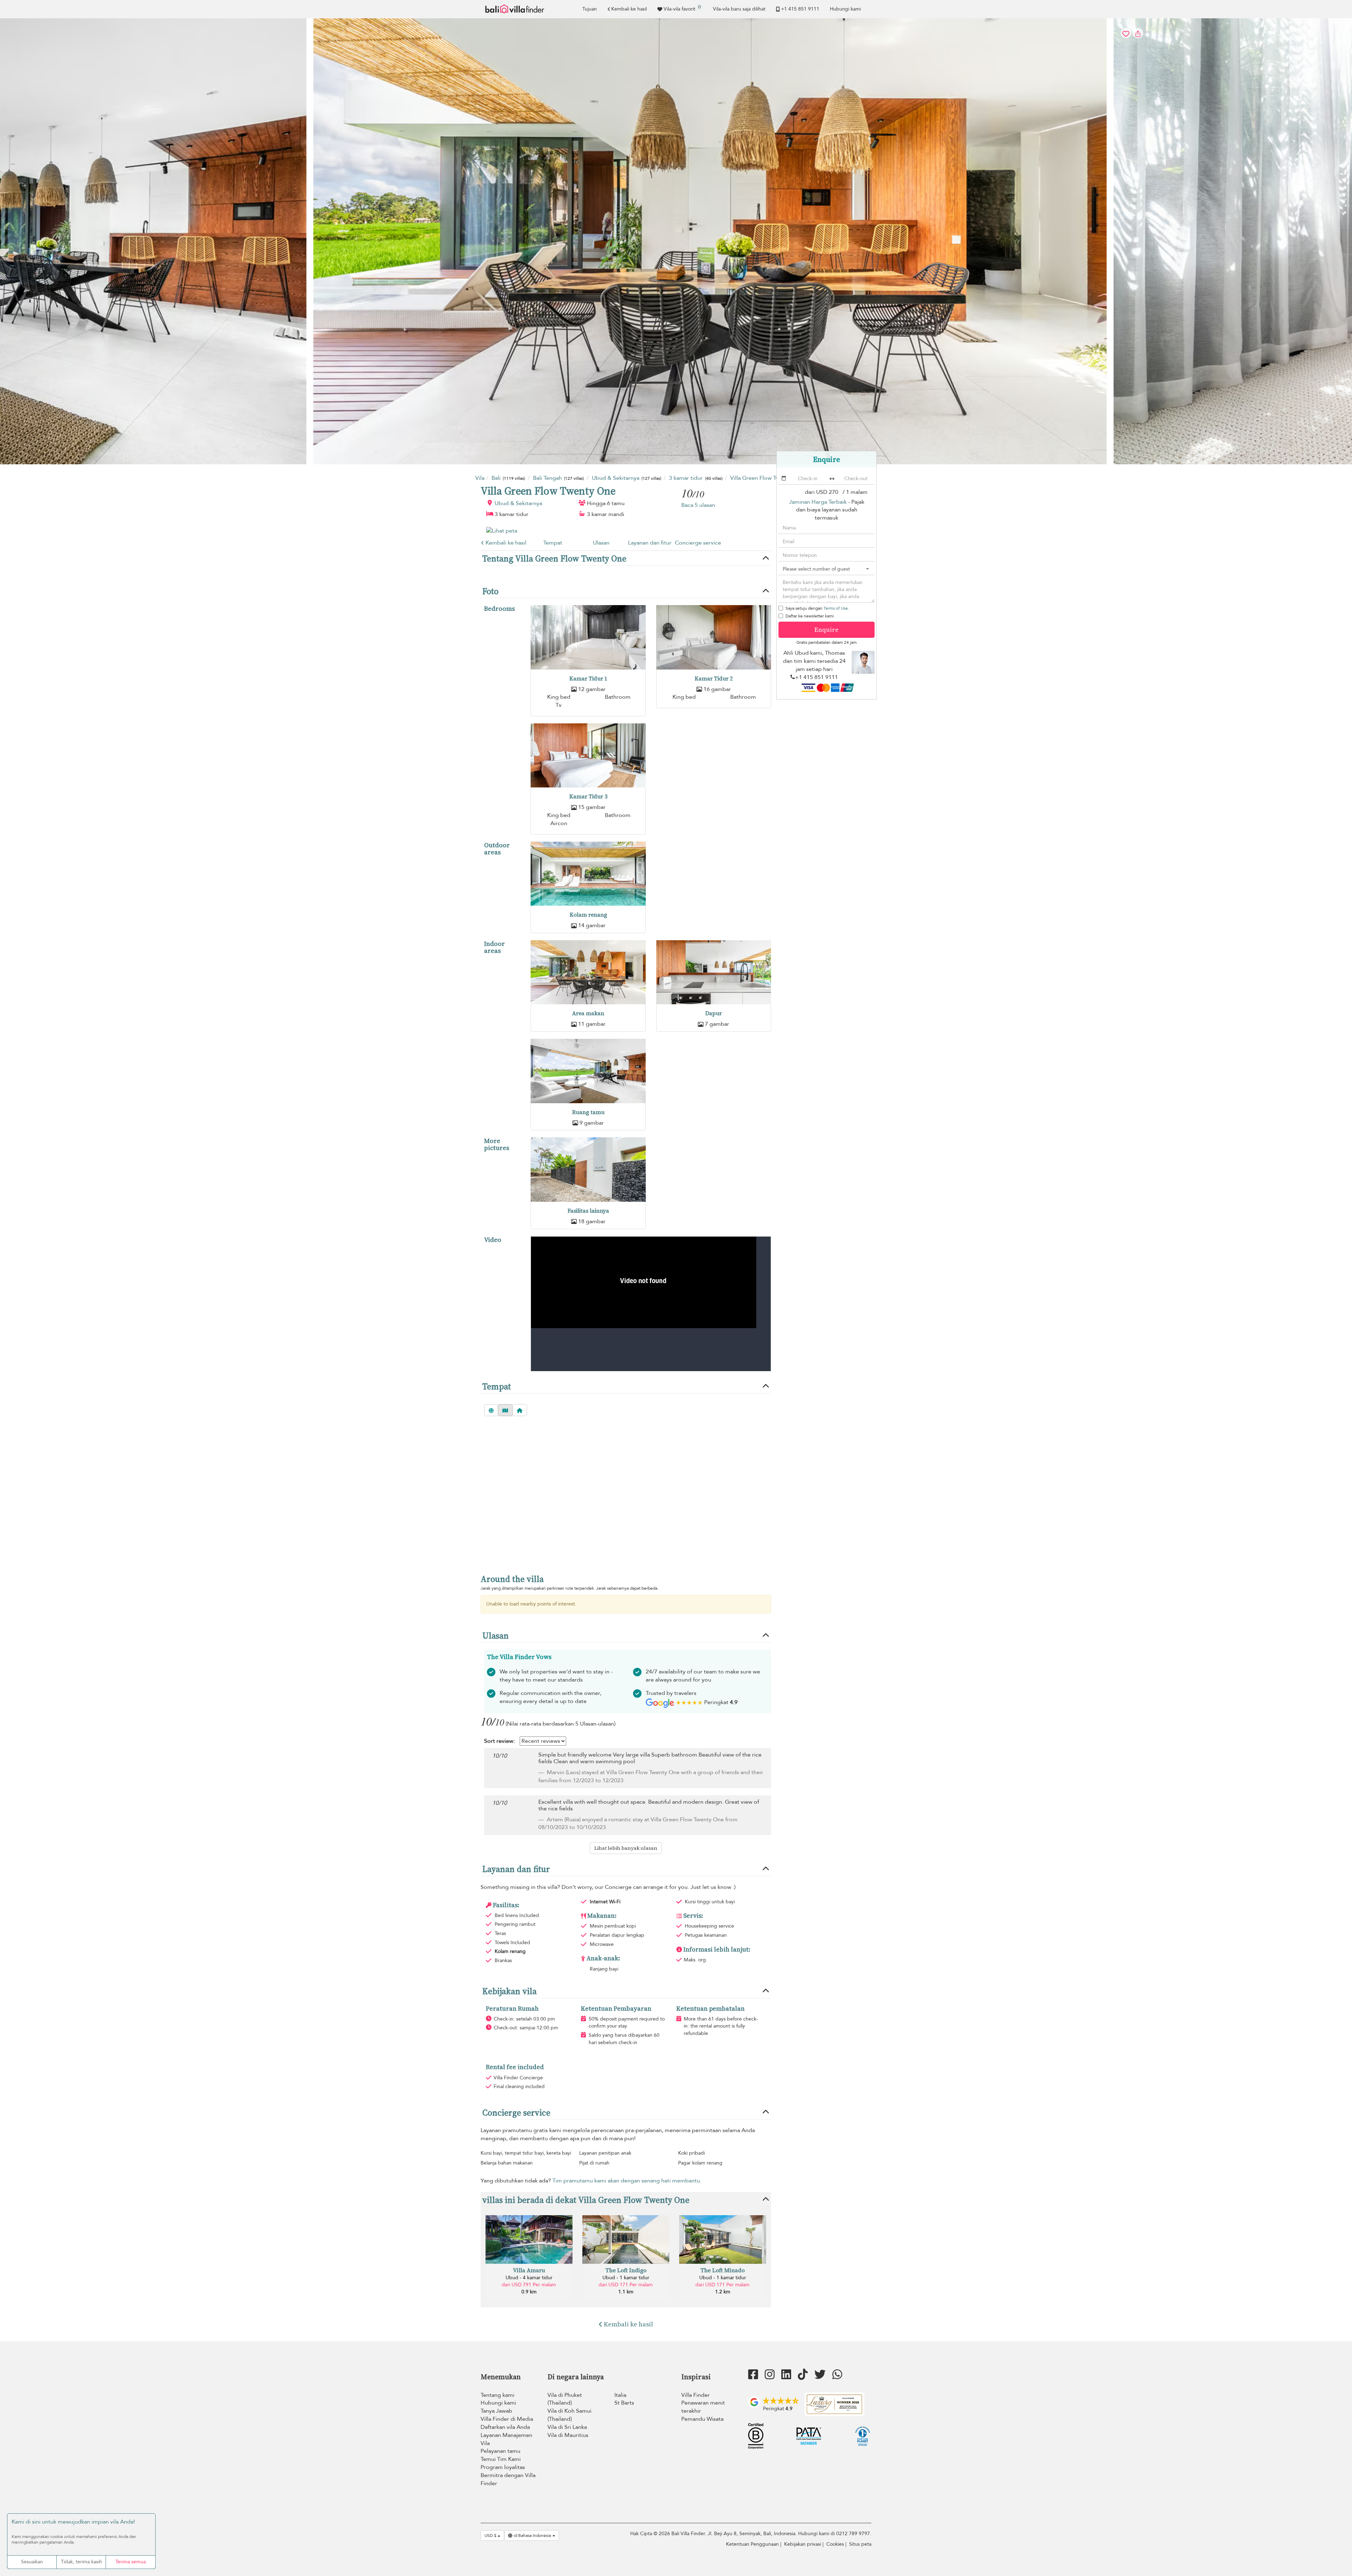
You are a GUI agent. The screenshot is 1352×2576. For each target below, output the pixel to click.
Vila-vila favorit (682, 8)
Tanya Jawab (496, 2411)
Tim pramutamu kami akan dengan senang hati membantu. (627, 2181)
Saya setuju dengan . (817, 608)
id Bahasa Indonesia (532, 2536)
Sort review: (499, 1741)
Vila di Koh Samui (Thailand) (569, 2415)
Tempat (553, 543)
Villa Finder (696, 2395)
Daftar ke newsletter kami (810, 616)
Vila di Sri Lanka (567, 2427)
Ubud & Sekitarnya (518, 503)
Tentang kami (497, 2395)
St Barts (624, 2403)
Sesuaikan (32, 2562)
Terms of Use (836, 608)
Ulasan (601, 543)
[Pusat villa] (520, 1410)
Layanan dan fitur (650, 543)
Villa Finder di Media (507, 2419)
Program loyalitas (503, 2467)
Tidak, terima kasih (82, 2562)
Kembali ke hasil (629, 9)
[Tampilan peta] (505, 1410)
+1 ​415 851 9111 (800, 9)
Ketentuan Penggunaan (752, 2544)
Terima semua (131, 2562)
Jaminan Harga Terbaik (818, 502)
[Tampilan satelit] (491, 1410)
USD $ (491, 2536)
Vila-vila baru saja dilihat (739, 9)
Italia (620, 2395)
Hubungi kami (845, 9)
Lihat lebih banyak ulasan (626, 1848)
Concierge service (698, 543)
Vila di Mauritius (568, 2435)
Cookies (835, 2544)
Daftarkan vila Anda (505, 2427)
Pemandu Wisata (702, 2419)
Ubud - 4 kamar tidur (529, 2278)
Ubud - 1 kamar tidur (626, 2278)
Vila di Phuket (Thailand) (565, 2399)
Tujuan (590, 9)
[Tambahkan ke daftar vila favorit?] (676, 241)
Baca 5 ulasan (698, 505)
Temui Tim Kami (501, 2459)
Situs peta (860, 2544)
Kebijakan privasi (803, 2544)
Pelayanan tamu (500, 2451)
